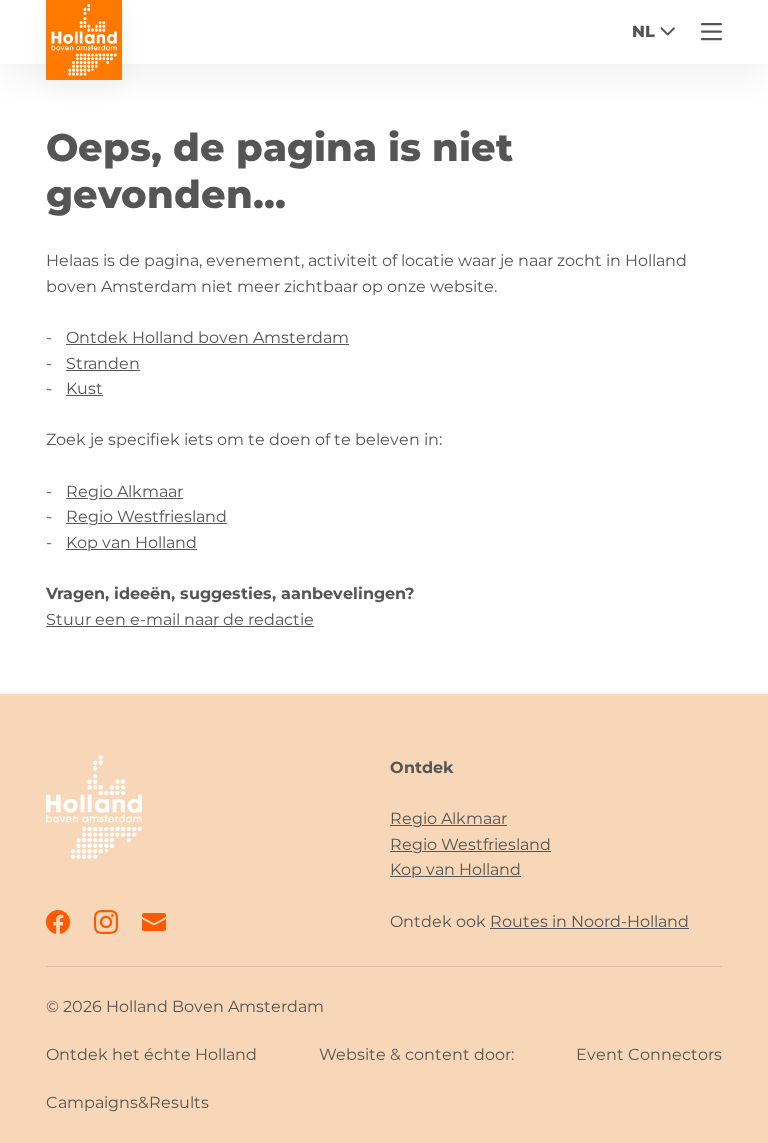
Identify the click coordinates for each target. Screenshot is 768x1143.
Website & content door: (416, 1054)
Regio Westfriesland (146, 516)
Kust (84, 388)
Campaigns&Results (127, 1102)
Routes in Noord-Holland (589, 921)
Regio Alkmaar (124, 491)
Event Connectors (649, 1054)
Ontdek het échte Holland (151, 1054)
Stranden (103, 363)
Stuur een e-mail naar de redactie (180, 619)
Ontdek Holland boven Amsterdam (207, 337)
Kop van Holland (131, 542)
